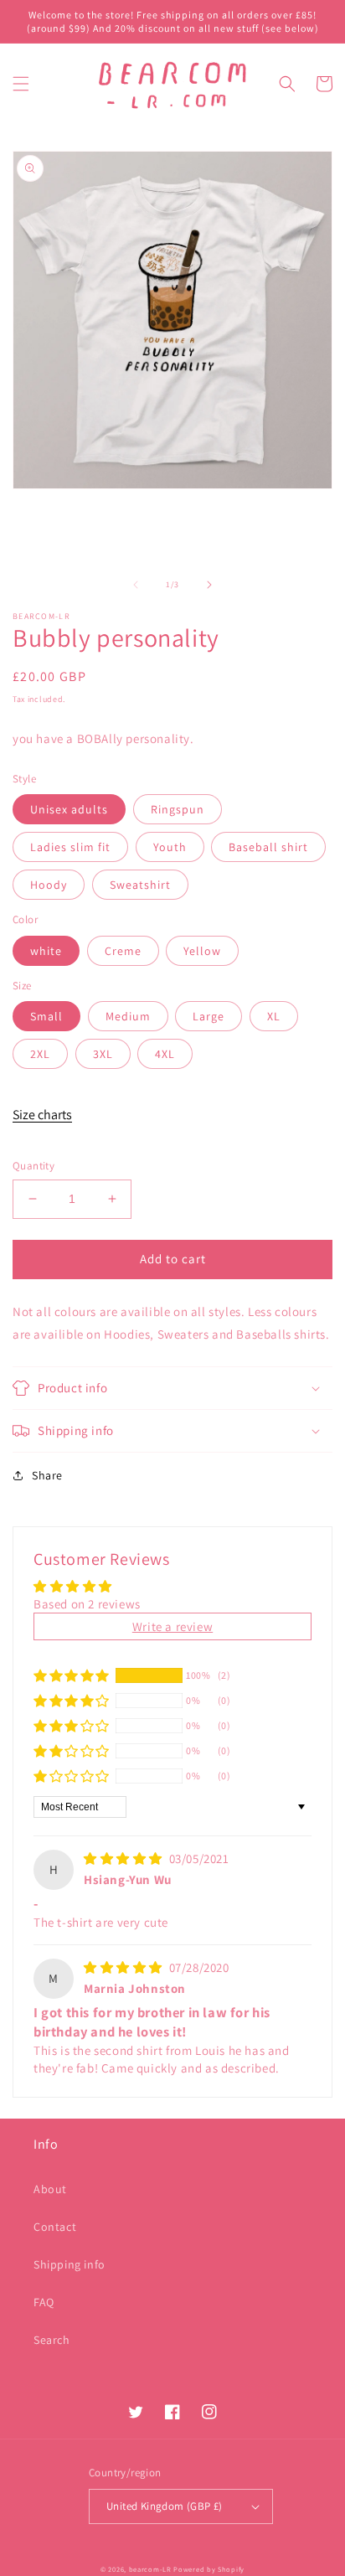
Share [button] (47, 1475)
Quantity (33, 1166)
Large (209, 1016)
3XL (103, 1054)
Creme (123, 951)
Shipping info (70, 2264)
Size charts (42, 1115)
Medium (128, 1016)
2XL (40, 1054)
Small (46, 1016)
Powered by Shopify (209, 2569)
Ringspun (178, 809)
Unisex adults (69, 809)
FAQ (44, 2302)
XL (274, 1016)
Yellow (202, 951)
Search (52, 2340)
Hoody (49, 885)
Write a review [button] (172, 1626)
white (46, 951)
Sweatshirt (140, 885)
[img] (125, 1858)
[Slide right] (209, 585)
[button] (21, 84)
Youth (170, 847)
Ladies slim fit (70, 847)
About (50, 2189)
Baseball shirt (268, 847)
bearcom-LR (150, 2569)
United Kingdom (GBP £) (165, 2506)
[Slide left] (136, 585)
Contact (55, 2227)
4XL (165, 1054)
